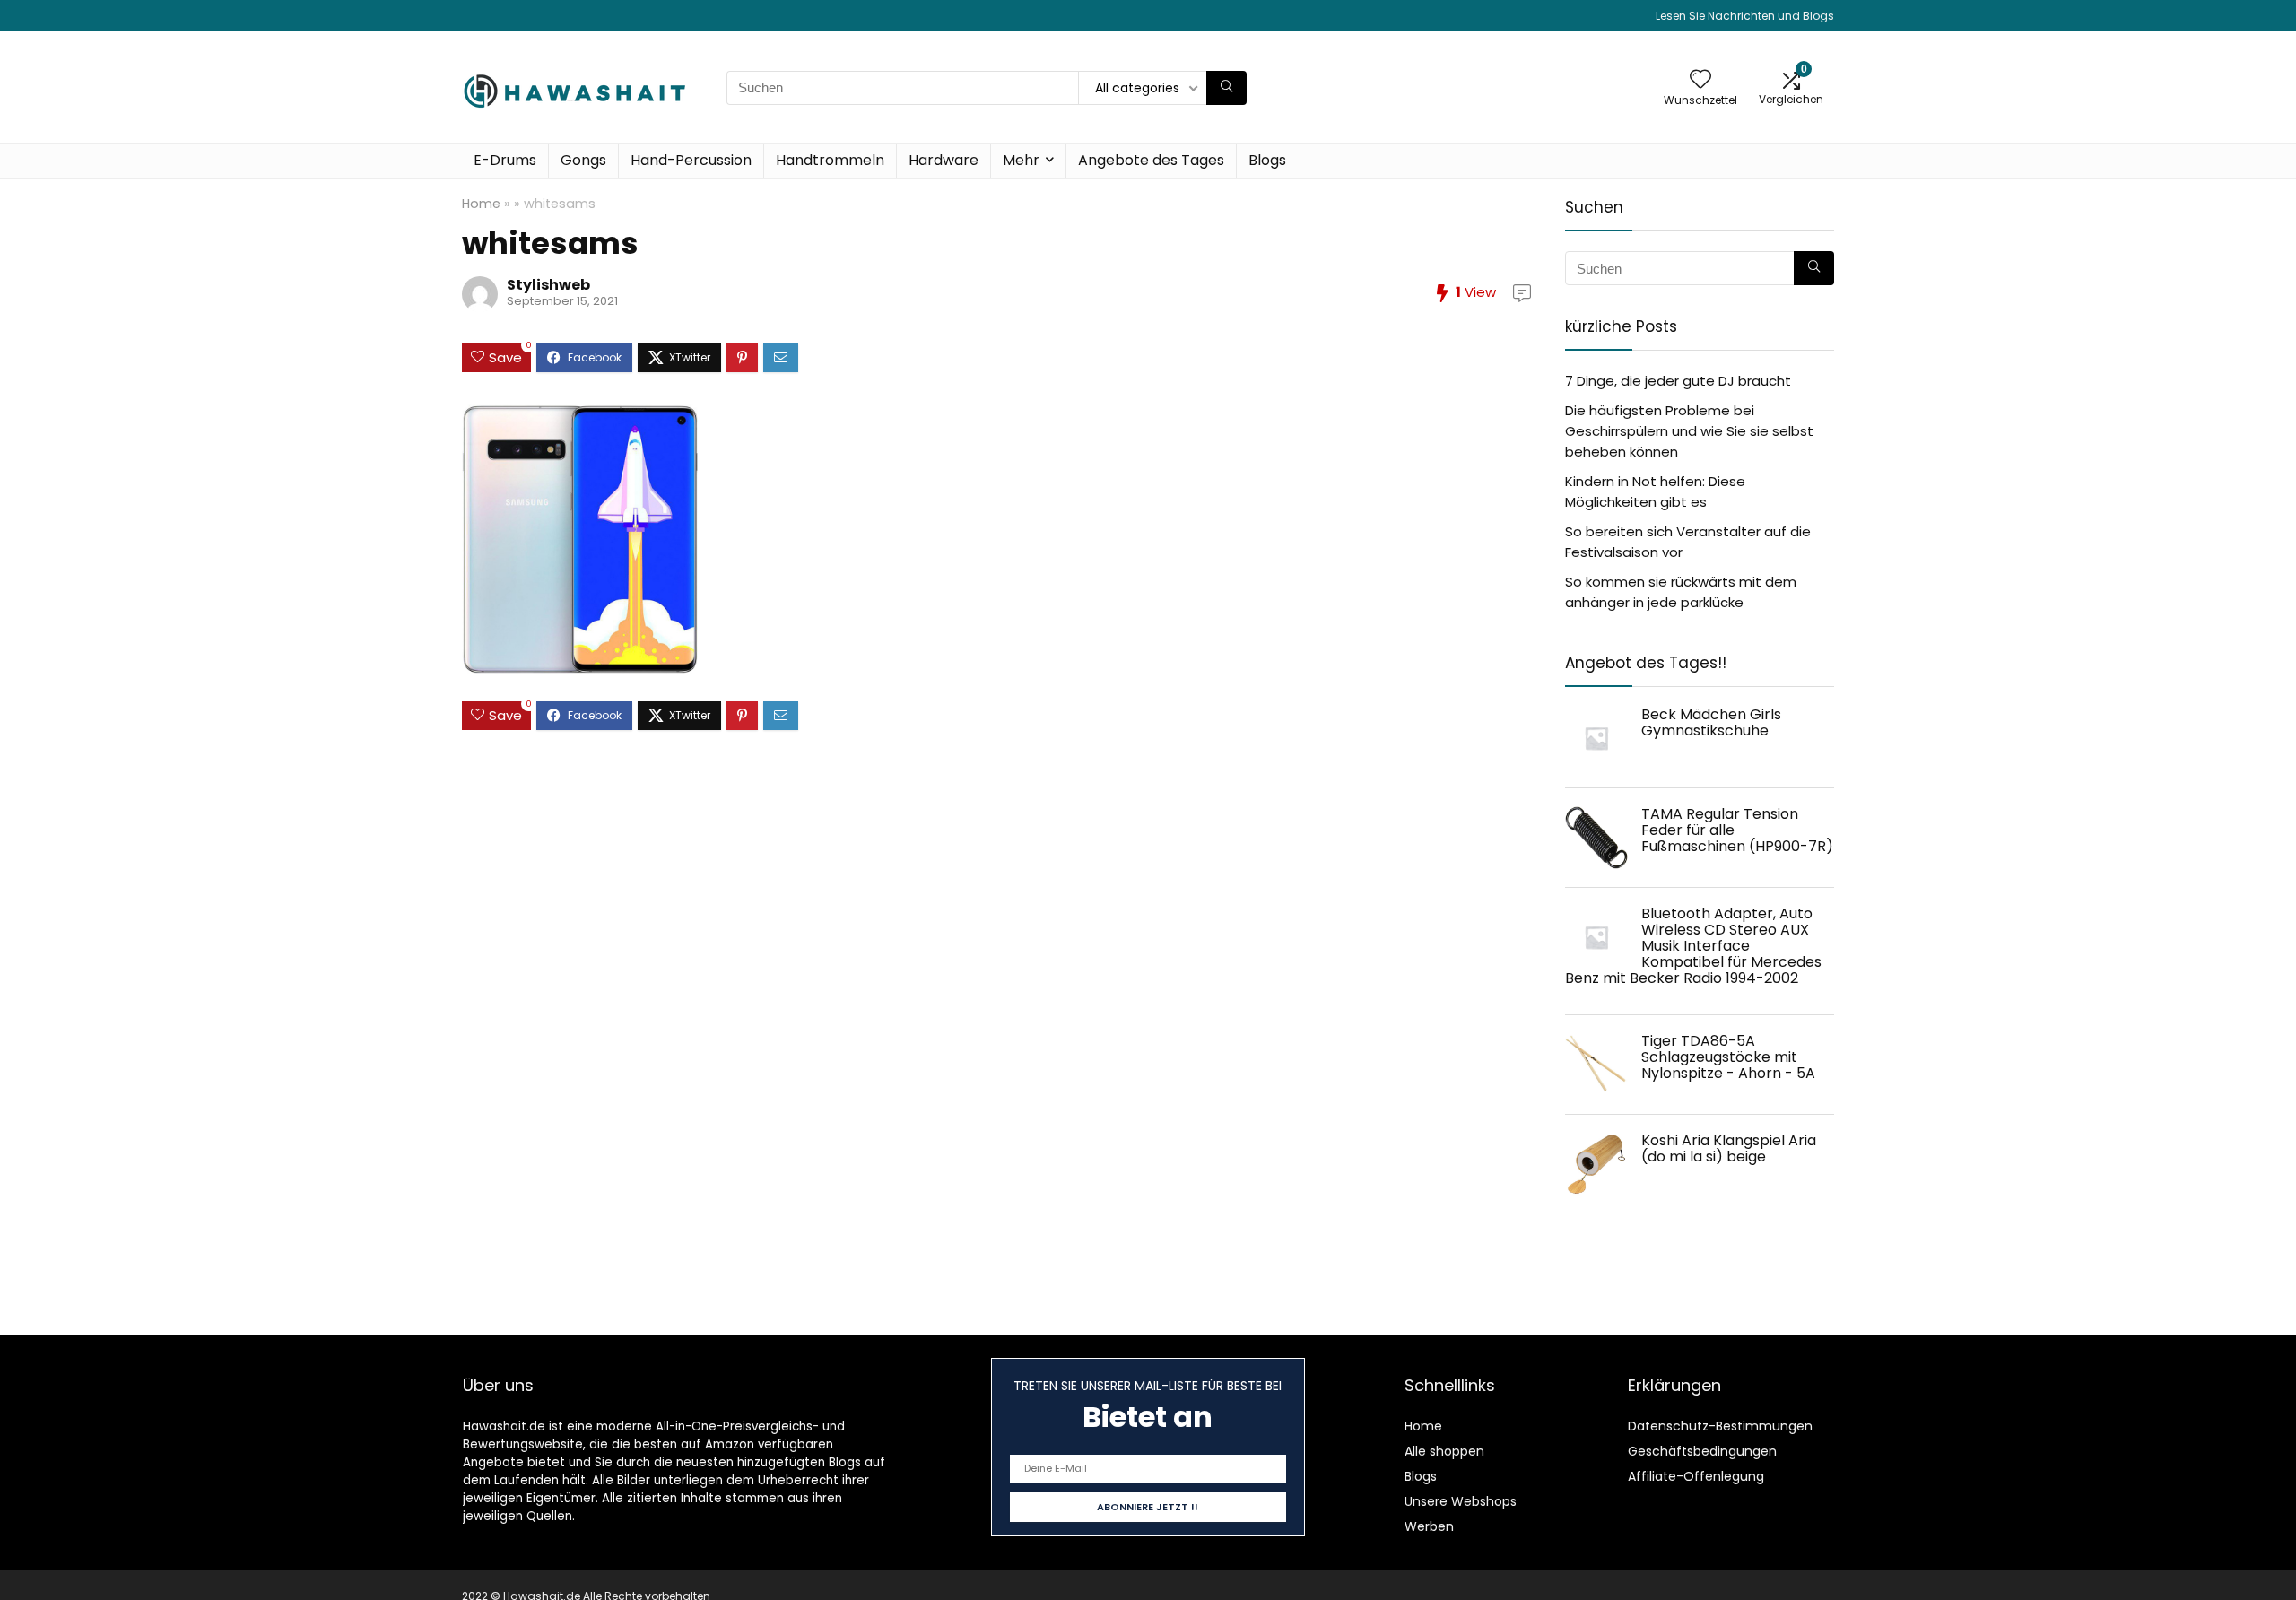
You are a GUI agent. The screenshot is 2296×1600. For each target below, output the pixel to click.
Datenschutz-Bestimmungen (1720, 1426)
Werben (1429, 1526)
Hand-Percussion (691, 160)
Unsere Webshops (1461, 1501)
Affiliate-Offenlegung (1696, 1476)
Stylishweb (548, 285)
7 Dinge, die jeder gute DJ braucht (1678, 381)
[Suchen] (1226, 88)
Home (481, 204)
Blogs (1267, 160)
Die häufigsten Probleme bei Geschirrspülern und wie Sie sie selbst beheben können (1689, 431)
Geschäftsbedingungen (1702, 1451)
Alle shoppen (1444, 1451)
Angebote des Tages (1151, 160)
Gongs (583, 160)
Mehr (1021, 160)
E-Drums (505, 160)
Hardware (944, 160)
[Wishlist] (1700, 80)
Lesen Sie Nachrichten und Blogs (1745, 16)
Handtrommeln (830, 160)
